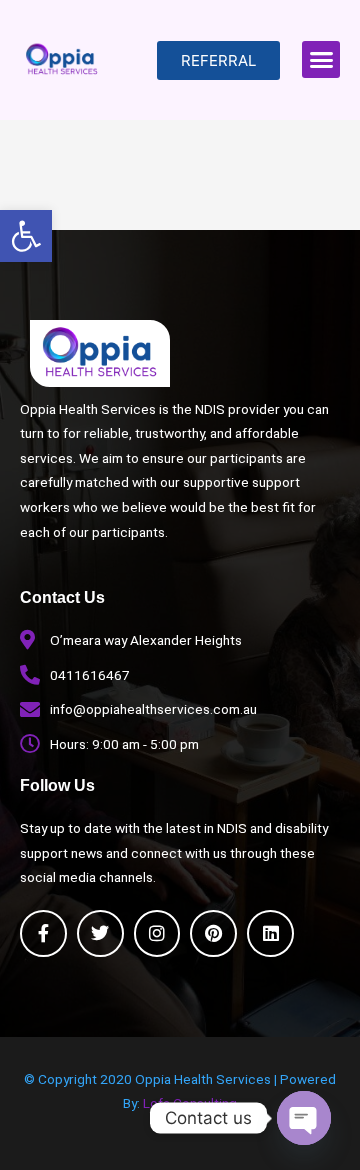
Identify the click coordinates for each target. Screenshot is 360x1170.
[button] (26, 236)
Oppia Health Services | (207, 1079)
